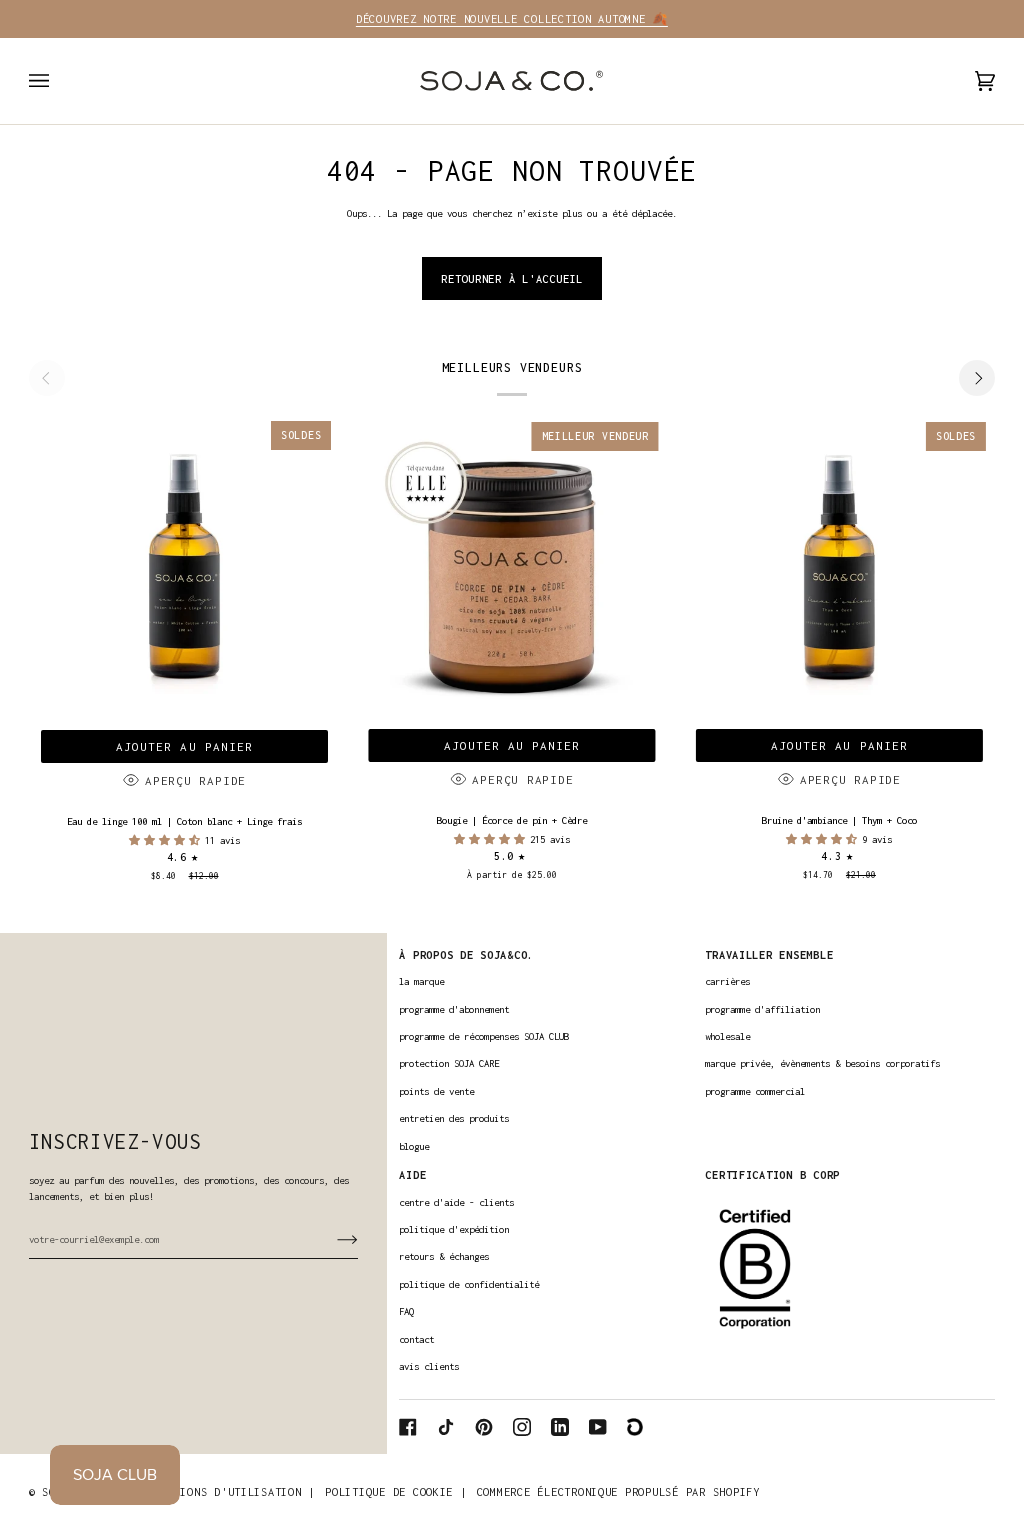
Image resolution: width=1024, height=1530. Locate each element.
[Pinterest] (484, 1427)
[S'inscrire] (331, 1239)
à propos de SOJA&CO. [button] (466, 954)
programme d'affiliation (762, 1009)
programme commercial (755, 1091)
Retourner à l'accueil (512, 278)
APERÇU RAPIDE (195, 780)
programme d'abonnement (454, 1009)
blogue (414, 1146)
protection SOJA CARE (449, 1063)
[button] (167, 840)
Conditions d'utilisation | (227, 1491)
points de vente (436, 1091)
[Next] (977, 378)
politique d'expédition (454, 1229)
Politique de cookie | (396, 1491)
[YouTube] (598, 1427)
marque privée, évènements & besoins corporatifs (822, 1063)
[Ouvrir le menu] (59, 81)
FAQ (406, 1311)
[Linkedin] (560, 1427)
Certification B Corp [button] (772, 1174)
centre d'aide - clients (456, 1202)
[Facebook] (408, 1427)
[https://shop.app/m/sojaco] (636, 1427)
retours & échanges (444, 1256)
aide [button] (412, 1174)
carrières (727, 981)
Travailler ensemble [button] (769, 954)
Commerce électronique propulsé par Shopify (618, 1491)
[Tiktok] (446, 1427)
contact (416, 1339)
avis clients (429, 1366)
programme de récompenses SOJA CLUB (484, 1036)
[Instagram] (522, 1427)
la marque (421, 981)
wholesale (727, 1036)
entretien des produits (454, 1118)
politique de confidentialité (469, 1284)
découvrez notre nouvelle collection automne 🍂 (512, 18)
